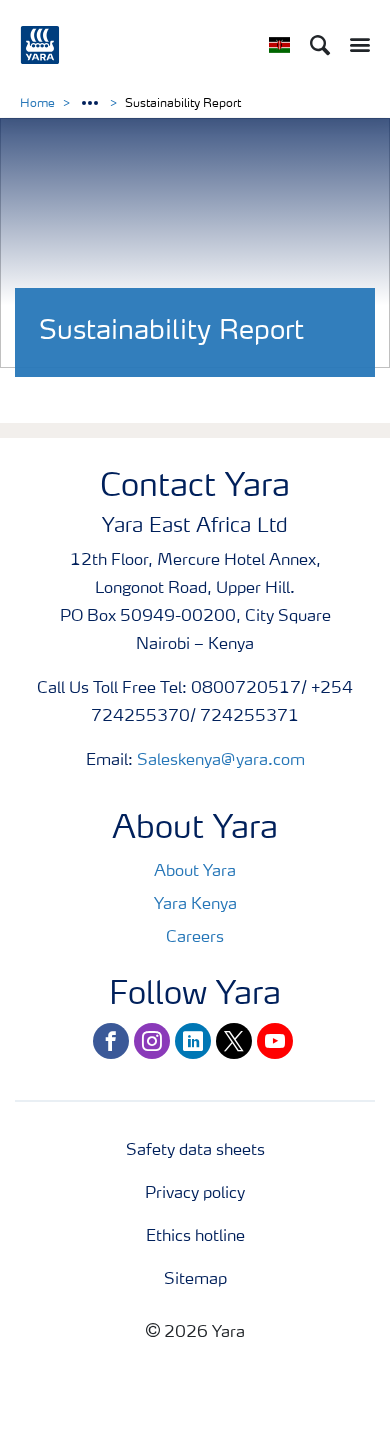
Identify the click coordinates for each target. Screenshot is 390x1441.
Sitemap (195, 1280)
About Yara (195, 872)
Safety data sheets (195, 1151)
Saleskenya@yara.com (221, 761)
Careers (195, 938)
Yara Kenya (195, 905)
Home (37, 104)
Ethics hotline (195, 1237)
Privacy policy (195, 1194)
